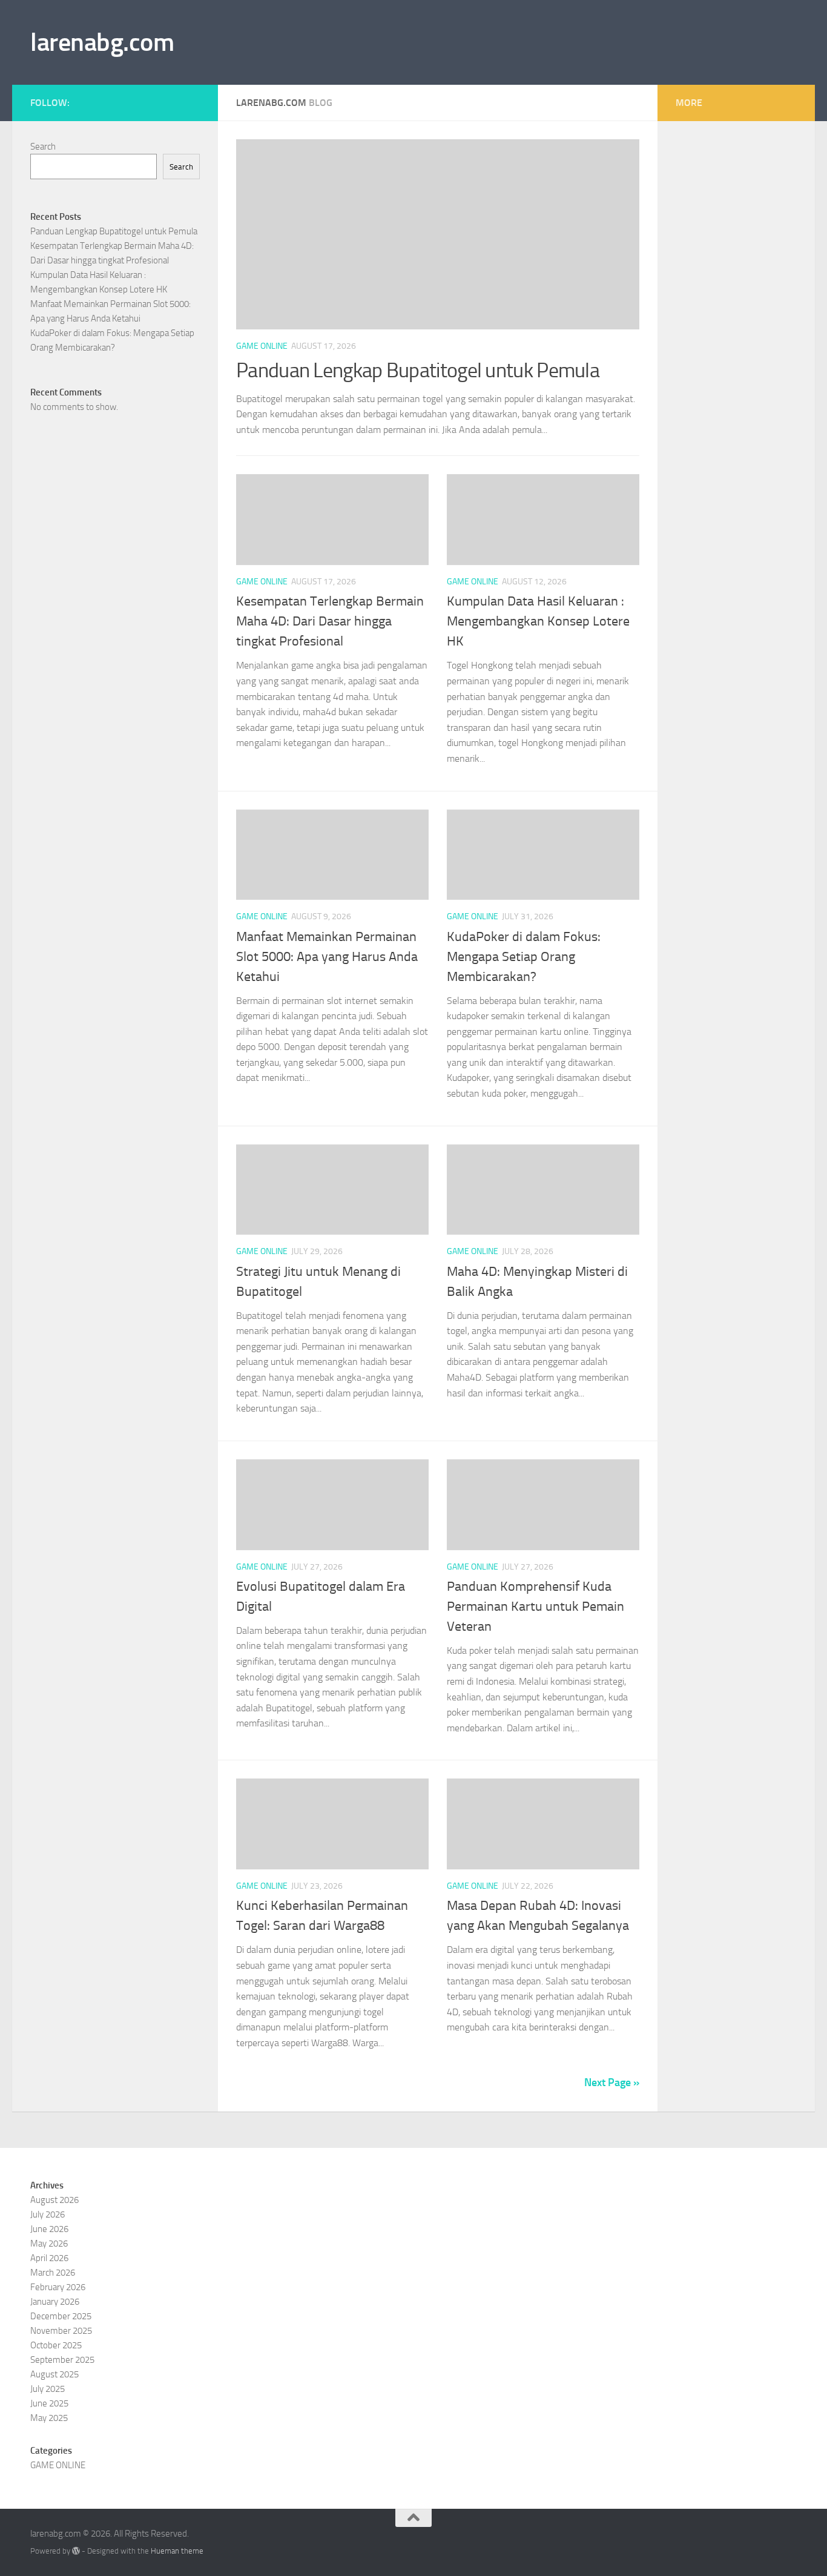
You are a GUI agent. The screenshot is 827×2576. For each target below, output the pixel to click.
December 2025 (61, 2316)
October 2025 (56, 2345)
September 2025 (62, 2360)
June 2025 (49, 2403)
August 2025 (54, 2374)
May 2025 (49, 2418)
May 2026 (49, 2244)
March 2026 (53, 2273)
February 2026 (58, 2287)
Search (43, 147)
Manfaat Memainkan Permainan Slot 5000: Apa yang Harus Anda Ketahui (327, 957)
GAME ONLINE (262, 346)
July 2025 (48, 2389)
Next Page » (612, 2082)
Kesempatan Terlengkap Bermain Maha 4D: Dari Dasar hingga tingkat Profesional (330, 621)
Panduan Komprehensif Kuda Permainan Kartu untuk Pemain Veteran (535, 1607)
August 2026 (54, 2200)
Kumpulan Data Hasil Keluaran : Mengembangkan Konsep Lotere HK (538, 621)
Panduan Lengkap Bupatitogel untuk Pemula (418, 370)
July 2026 (48, 2214)
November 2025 (61, 2331)
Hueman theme (177, 2551)
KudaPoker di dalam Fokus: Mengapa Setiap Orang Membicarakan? (524, 957)
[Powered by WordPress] (76, 2551)
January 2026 (55, 2302)
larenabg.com (102, 42)
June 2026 (49, 2229)
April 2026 (49, 2258)
